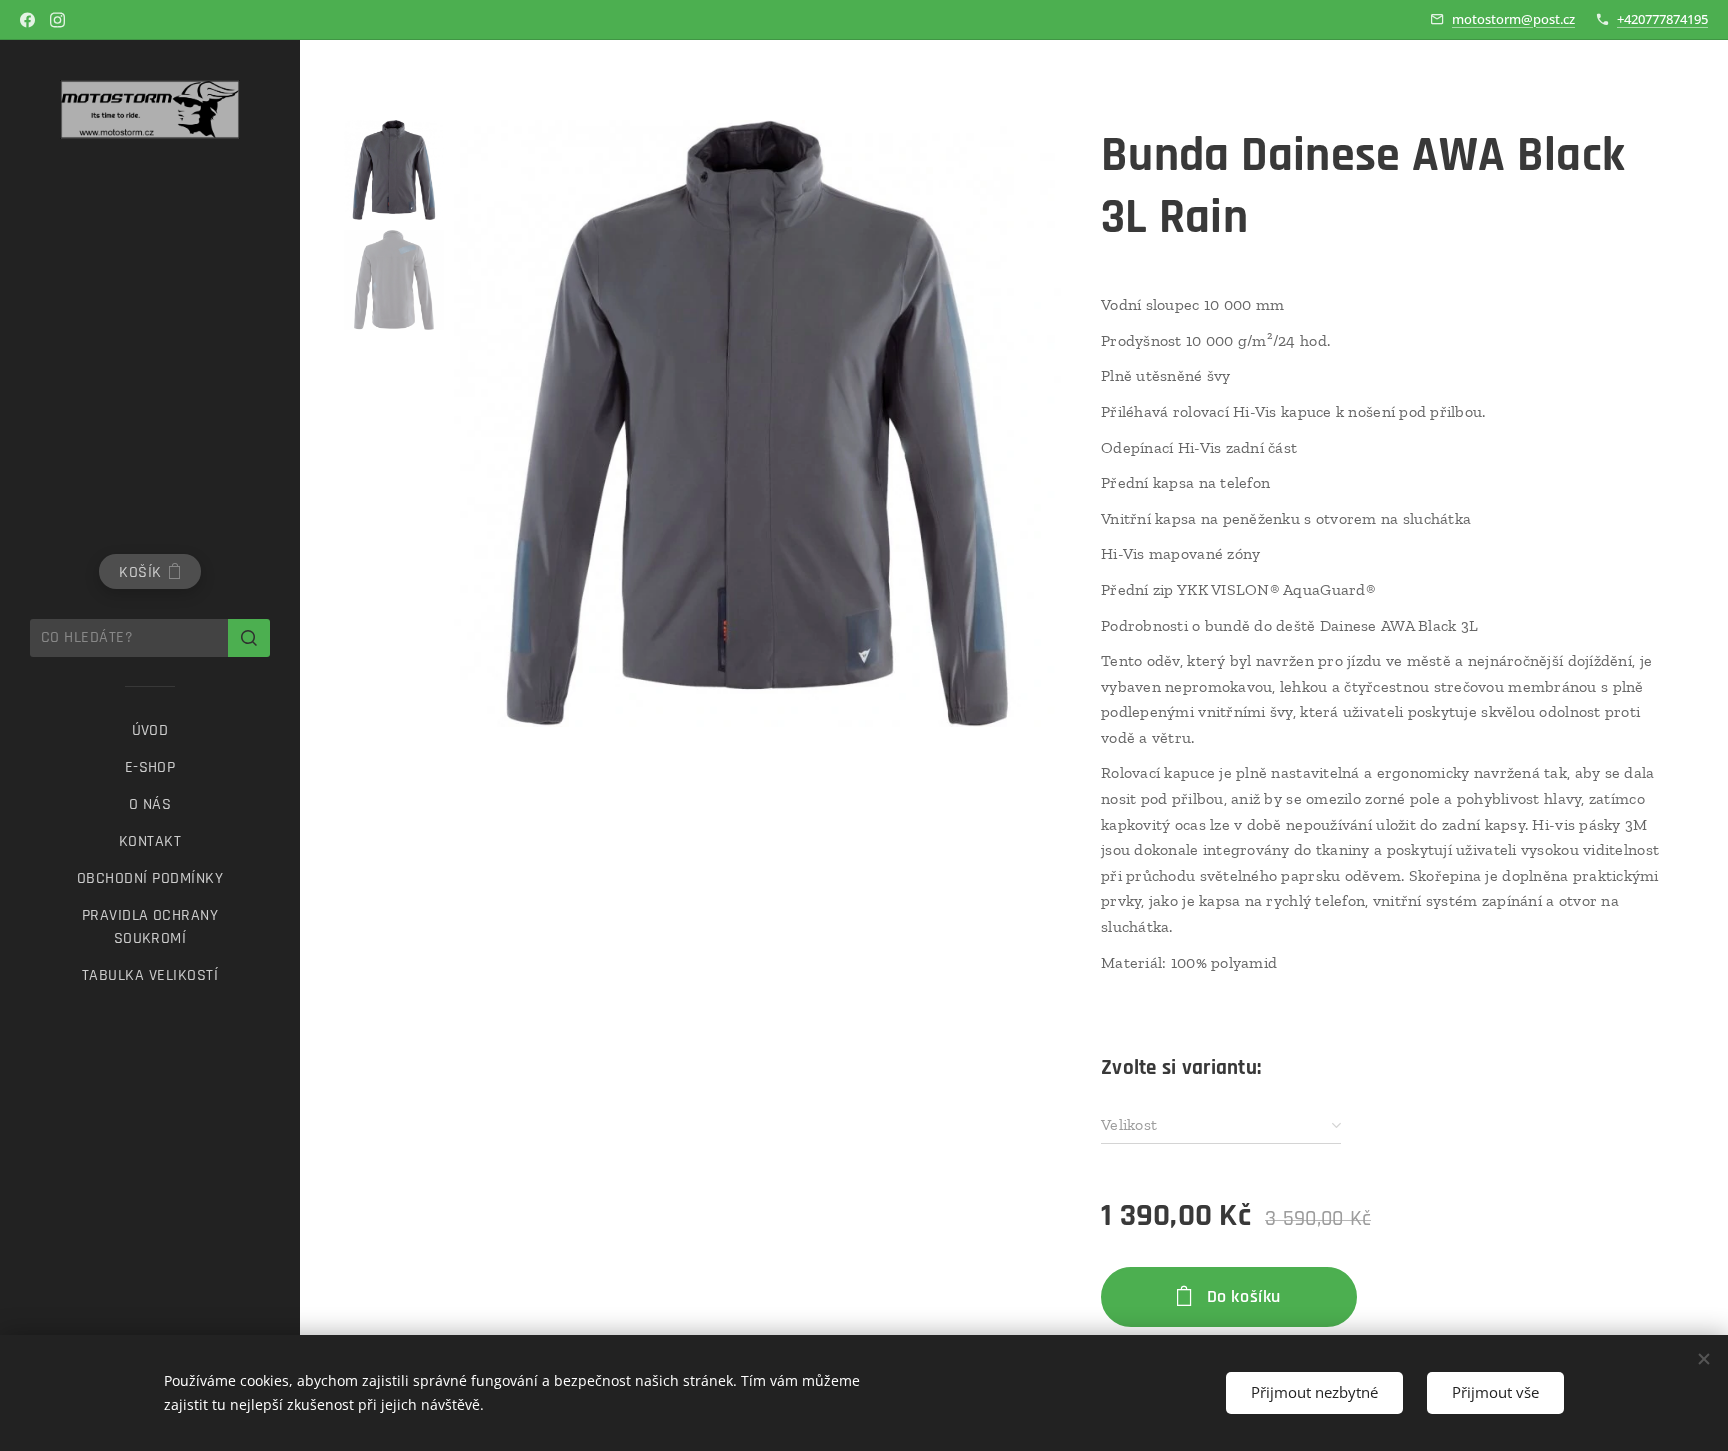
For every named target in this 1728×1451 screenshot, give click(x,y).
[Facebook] (27, 20)
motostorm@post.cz (1513, 19)
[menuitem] (150, 730)
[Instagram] (57, 20)
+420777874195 (1662, 19)
